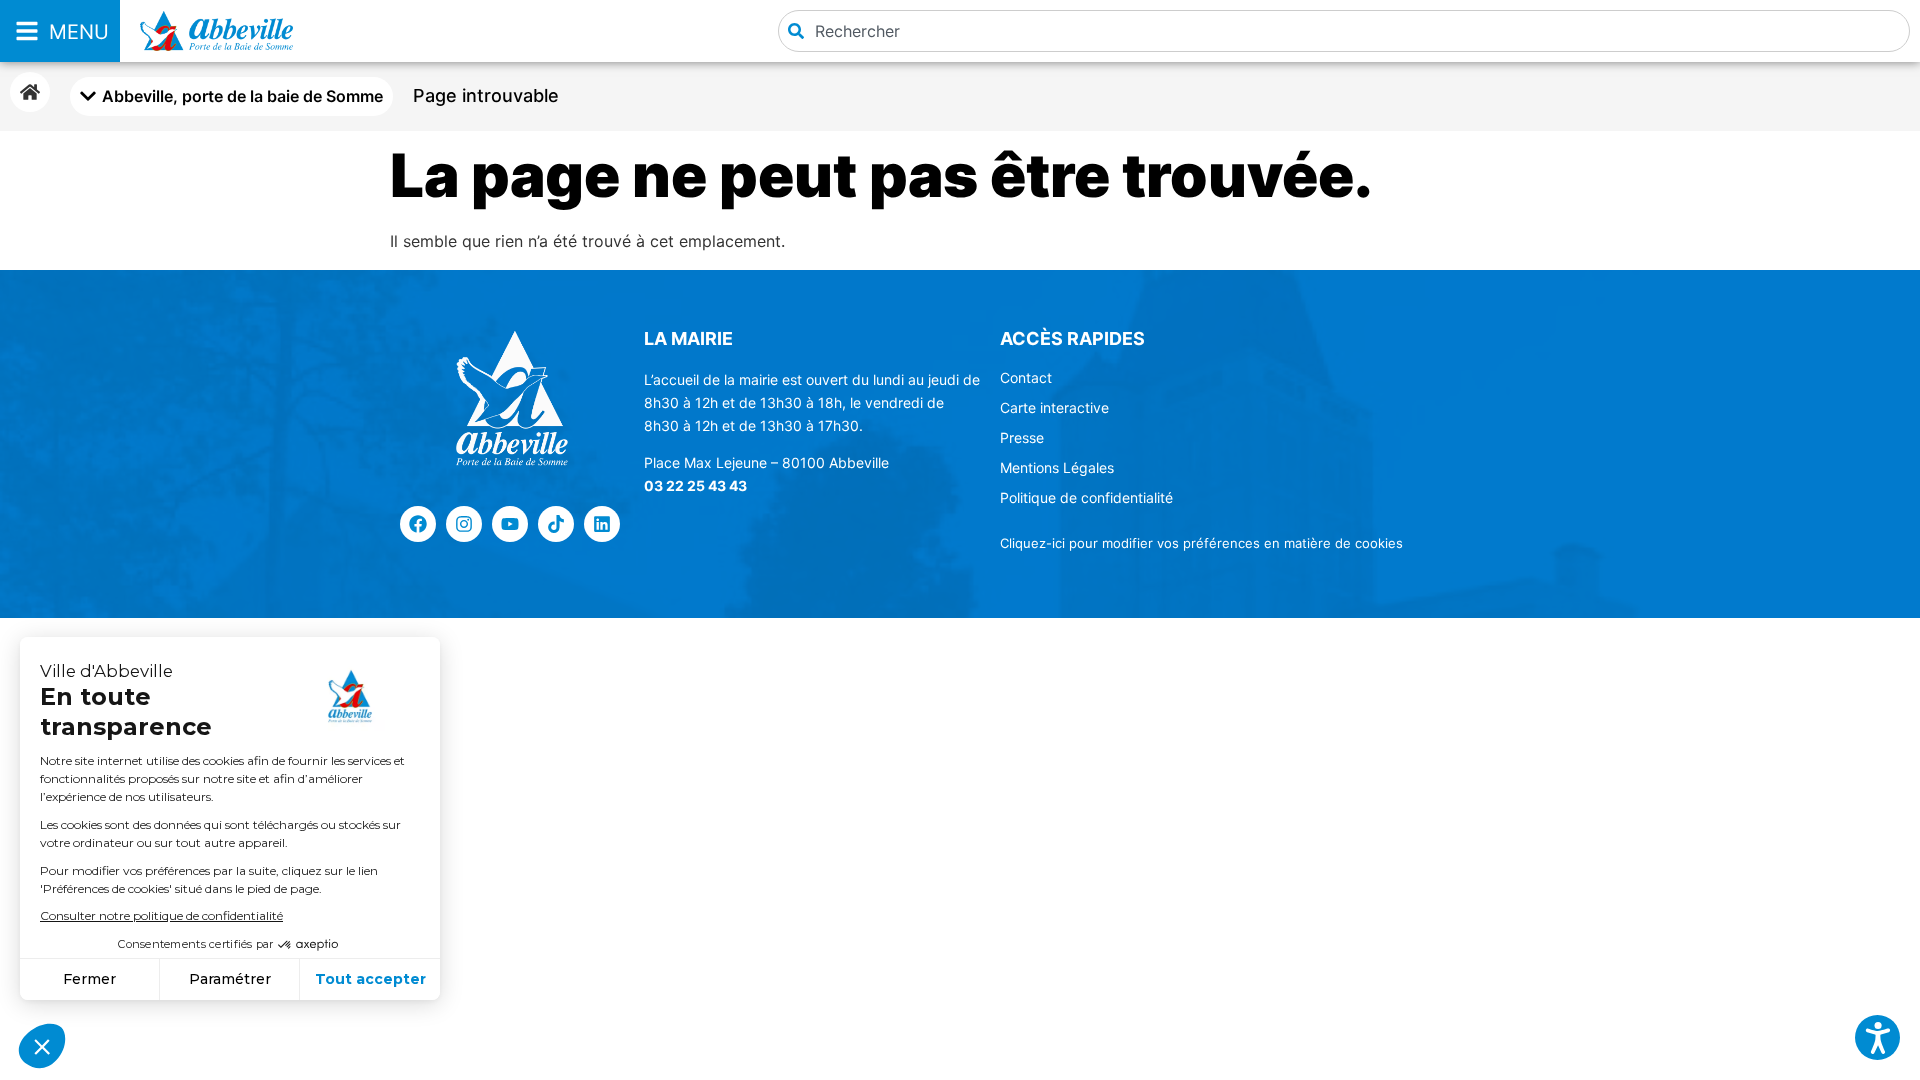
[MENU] (27, 31)
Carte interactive (1054, 407)
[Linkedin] (602, 524)
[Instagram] (464, 524)
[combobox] (1344, 31)
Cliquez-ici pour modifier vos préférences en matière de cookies (1201, 543)
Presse (1022, 437)
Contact (1026, 377)
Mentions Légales (1057, 467)
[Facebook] (418, 524)
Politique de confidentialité (1086, 497)
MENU (79, 32)
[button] (1877, 1037)
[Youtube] (510, 524)
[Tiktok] (556, 524)
